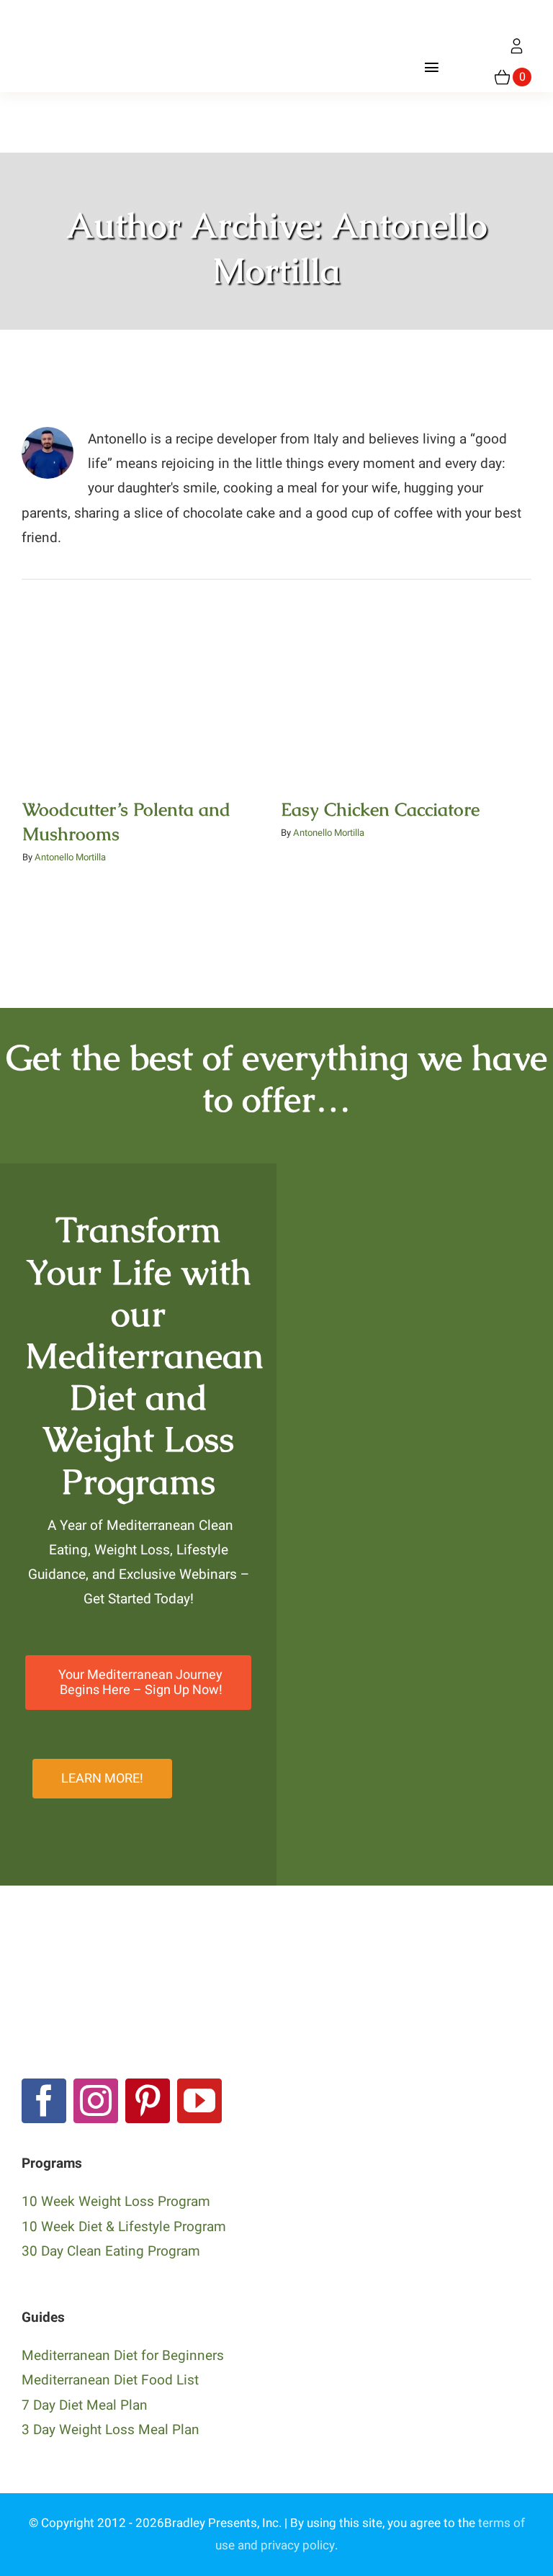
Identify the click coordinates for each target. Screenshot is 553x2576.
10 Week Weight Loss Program (116, 2202)
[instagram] (96, 2101)
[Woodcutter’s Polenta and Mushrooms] (147, 692)
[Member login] (517, 46)
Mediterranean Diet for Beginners (123, 2356)
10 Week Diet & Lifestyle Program (124, 2227)
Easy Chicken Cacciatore (406, 678)
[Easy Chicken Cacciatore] (406, 692)
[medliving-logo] (81, 14)
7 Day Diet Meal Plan (85, 2405)
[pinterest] (148, 2101)
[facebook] (44, 2101)
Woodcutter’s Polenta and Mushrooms (147, 667)
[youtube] (199, 2101)
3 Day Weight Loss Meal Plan (111, 2430)
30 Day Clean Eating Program (111, 2251)
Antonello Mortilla (70, 857)
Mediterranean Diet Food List (110, 2380)
